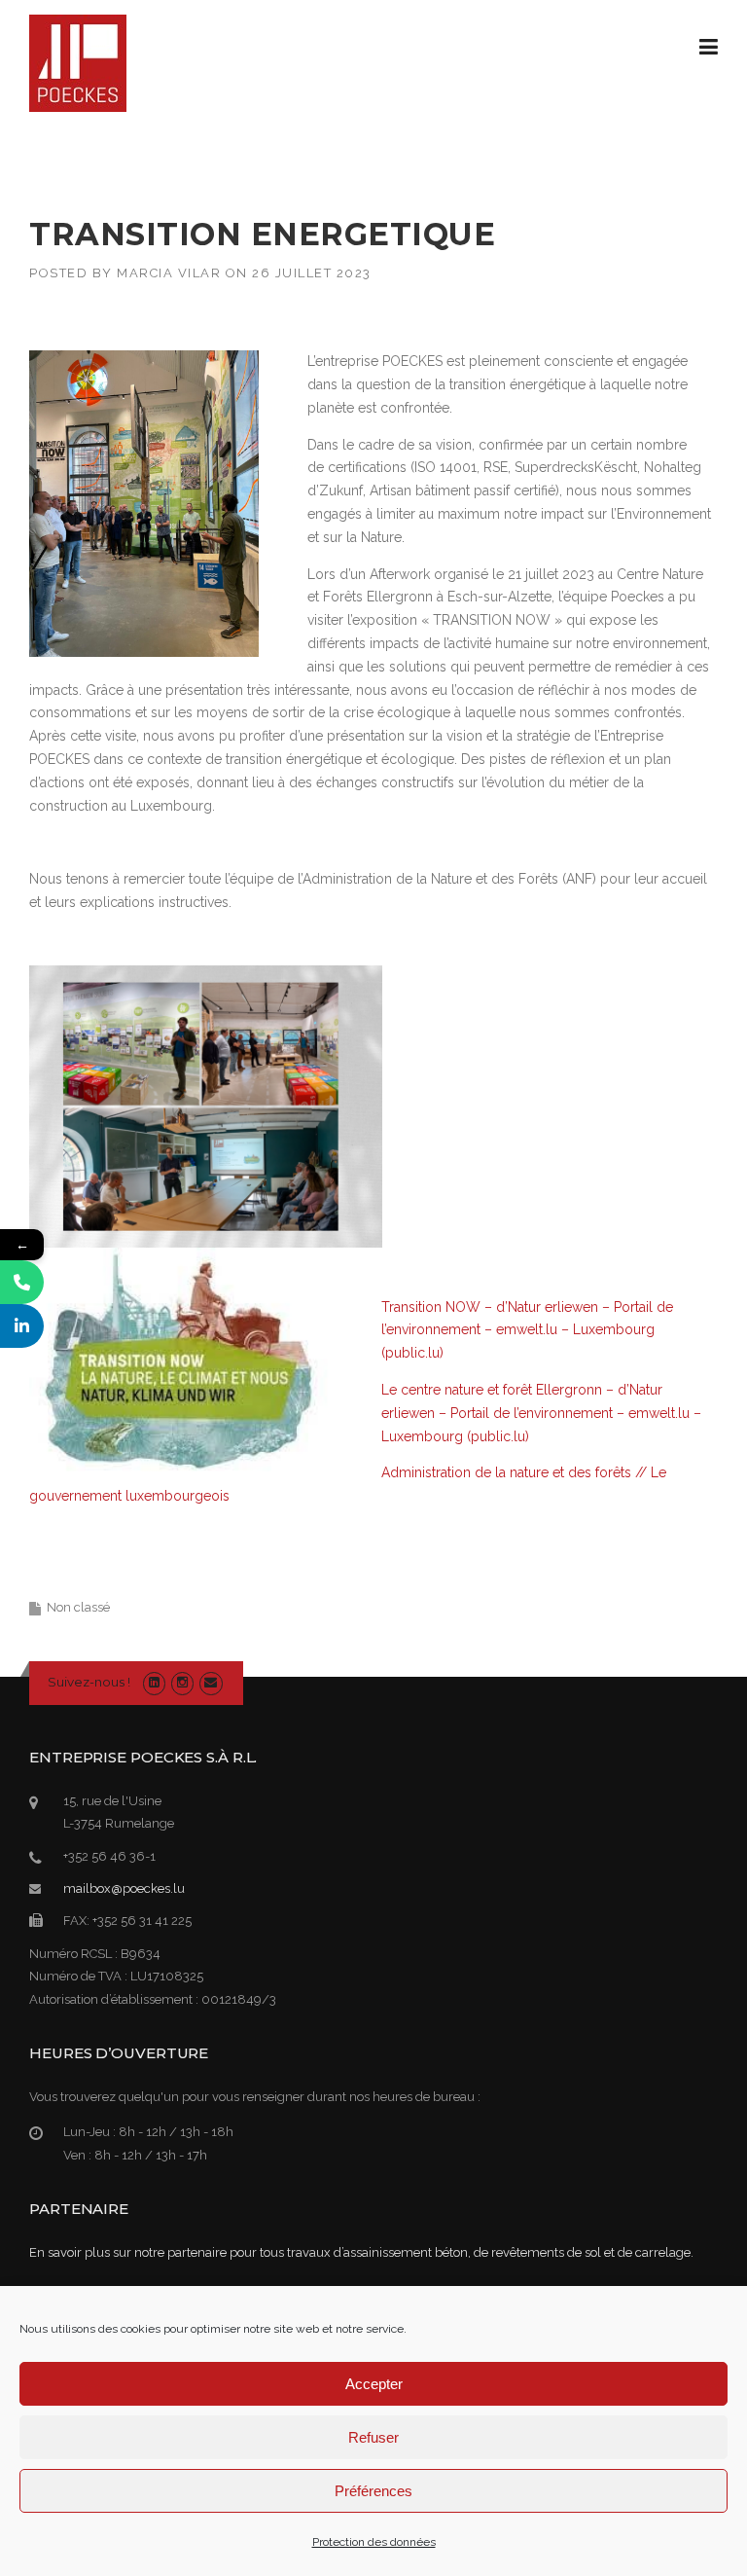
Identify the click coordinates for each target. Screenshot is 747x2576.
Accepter (374, 2384)
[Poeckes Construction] (78, 62)
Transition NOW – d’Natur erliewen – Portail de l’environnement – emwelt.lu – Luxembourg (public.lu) (527, 1330)
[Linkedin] (154, 1682)
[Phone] (22, 1282)
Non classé (78, 1607)
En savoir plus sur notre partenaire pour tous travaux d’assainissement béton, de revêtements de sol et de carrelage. (361, 2252)
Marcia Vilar (169, 273)
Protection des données (374, 2542)
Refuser (373, 2437)
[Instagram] (182, 1682)
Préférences (373, 2491)
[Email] (211, 1682)
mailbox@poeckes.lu (124, 1888)
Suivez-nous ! (89, 1682)
